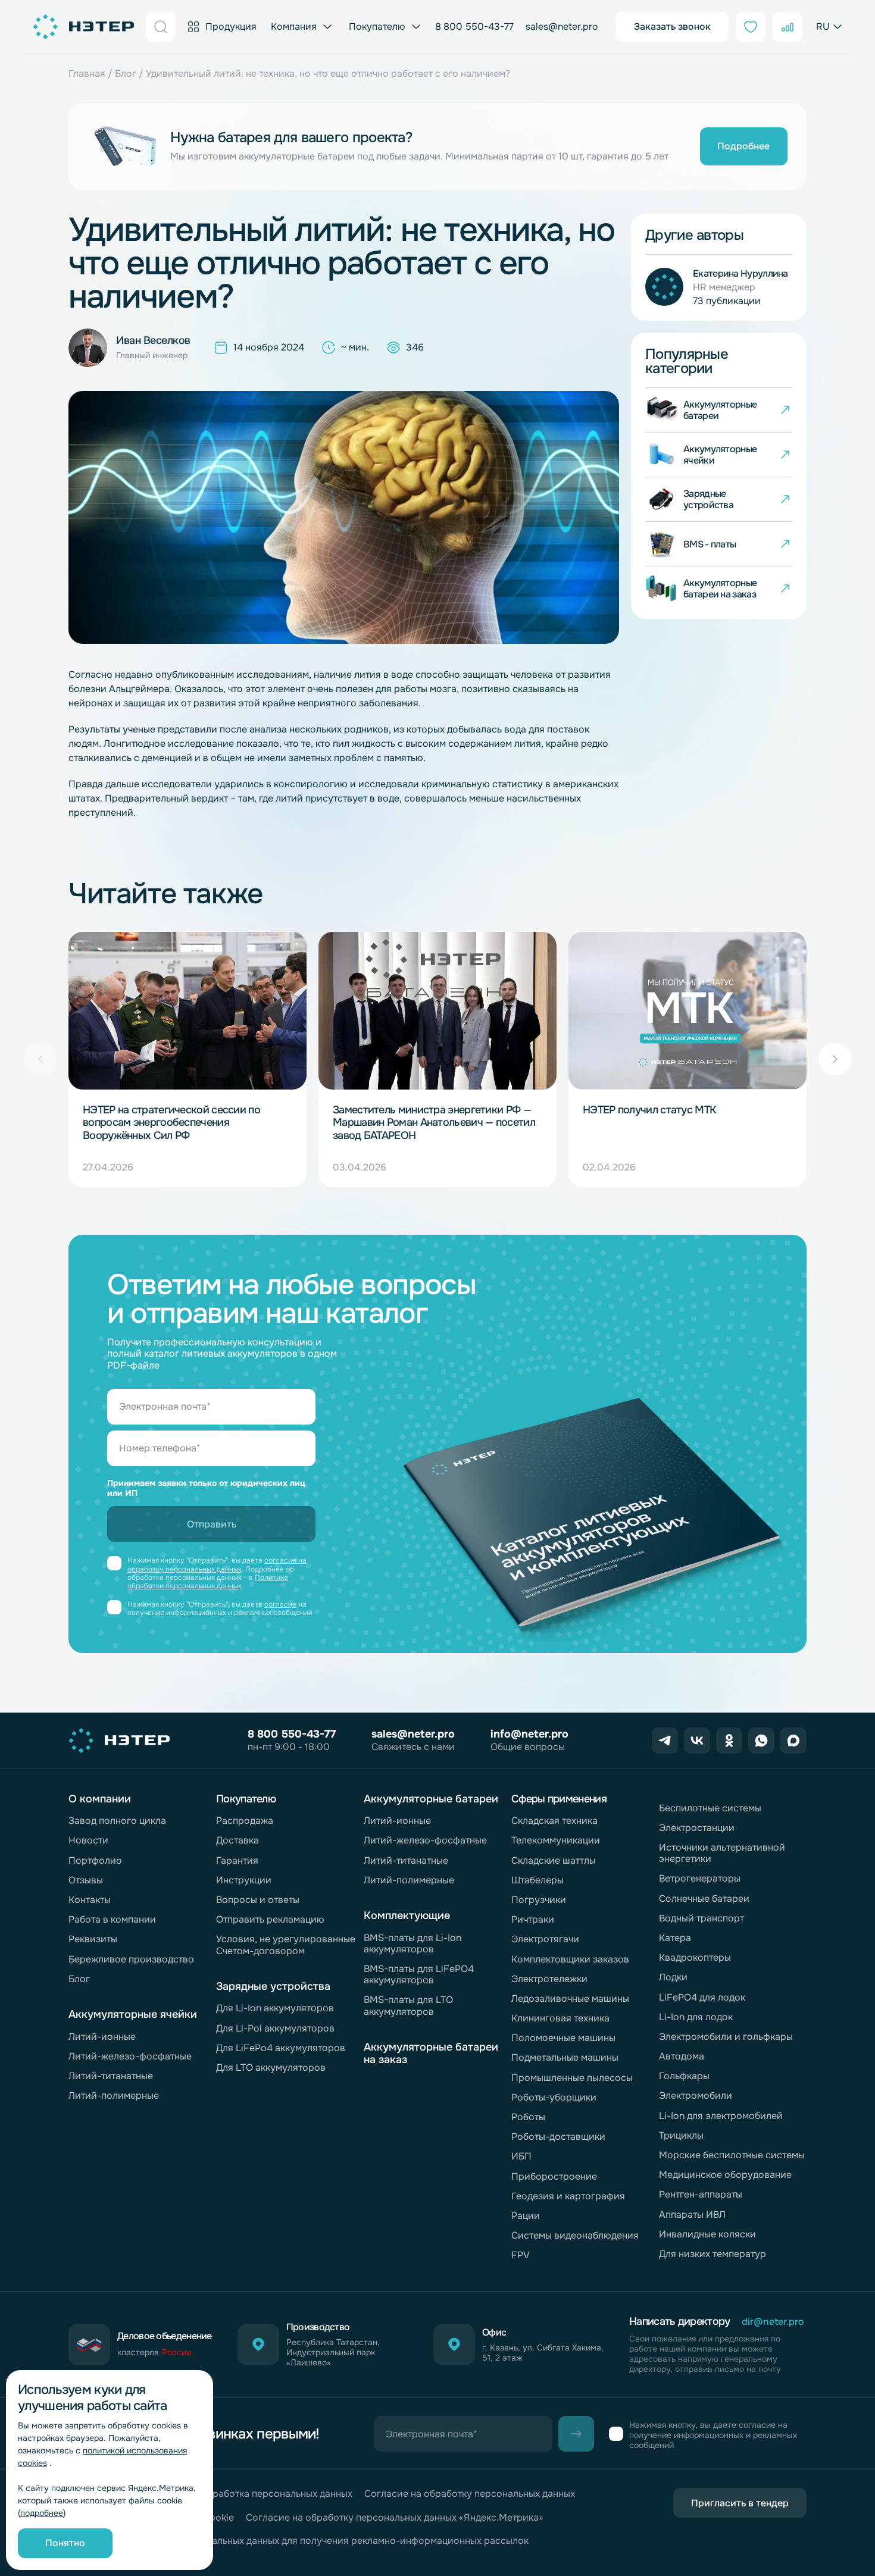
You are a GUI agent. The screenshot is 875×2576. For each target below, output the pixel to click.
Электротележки (549, 1979)
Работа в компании (112, 1919)
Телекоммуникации (556, 1840)
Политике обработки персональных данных (208, 1582)
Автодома (682, 2056)
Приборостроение (554, 2176)
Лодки (673, 1977)
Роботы (528, 2117)
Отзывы (86, 1880)
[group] (187, 1059)
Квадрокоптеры (695, 1957)
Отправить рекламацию (270, 1919)
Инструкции (244, 1880)
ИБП (521, 2156)
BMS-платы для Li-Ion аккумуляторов (412, 1943)
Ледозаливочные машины (570, 1998)
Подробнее (743, 146)
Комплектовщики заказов (570, 1959)
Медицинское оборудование (725, 2175)
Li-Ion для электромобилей (721, 2116)
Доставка (237, 1840)
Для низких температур (712, 2254)
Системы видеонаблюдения (575, 2235)
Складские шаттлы (554, 1860)
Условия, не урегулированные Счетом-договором (286, 1945)
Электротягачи (545, 1939)
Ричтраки (533, 1919)
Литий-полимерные (114, 2095)
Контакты (90, 1900)
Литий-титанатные (111, 2076)
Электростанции (697, 1828)
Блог (126, 73)
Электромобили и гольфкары (726, 2037)
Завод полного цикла (117, 1821)
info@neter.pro (529, 1734)
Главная (87, 73)
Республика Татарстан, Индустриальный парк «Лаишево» (333, 2352)
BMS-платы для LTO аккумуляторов (408, 2005)
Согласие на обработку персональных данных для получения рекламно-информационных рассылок (299, 2541)
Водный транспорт (701, 1918)
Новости (88, 1840)
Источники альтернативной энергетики (722, 1853)
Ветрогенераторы (700, 1878)
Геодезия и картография (568, 2196)
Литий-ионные (102, 2037)
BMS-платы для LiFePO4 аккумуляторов (419, 1974)
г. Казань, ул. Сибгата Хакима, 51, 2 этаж (543, 2353)
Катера (675, 1938)
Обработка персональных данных (276, 2494)
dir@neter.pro (773, 2322)
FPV (521, 2255)
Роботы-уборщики (554, 2097)
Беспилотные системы (710, 1808)
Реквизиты (93, 1939)
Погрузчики (539, 1900)
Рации (526, 2216)
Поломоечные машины (563, 2038)
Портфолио (95, 1860)
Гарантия (237, 1860)
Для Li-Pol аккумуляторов (275, 2028)
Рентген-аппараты (701, 2194)
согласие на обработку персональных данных (217, 1564)
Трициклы (681, 2135)
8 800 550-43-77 (474, 26)
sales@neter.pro (562, 26)
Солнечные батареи (704, 1899)
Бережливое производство (131, 1959)
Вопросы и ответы (258, 1900)
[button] (835, 1059)
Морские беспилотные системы (732, 2155)
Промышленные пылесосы (572, 2078)
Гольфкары (684, 2076)
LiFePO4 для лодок (702, 1997)
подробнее (42, 2513)
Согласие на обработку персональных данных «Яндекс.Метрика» (395, 2517)
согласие (280, 1604)
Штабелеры (537, 1880)
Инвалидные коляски (707, 2234)
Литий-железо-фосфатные (130, 2056)
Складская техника (554, 1821)
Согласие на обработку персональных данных (470, 2494)
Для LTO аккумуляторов (271, 2068)
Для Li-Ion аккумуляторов (275, 2008)
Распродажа (245, 1821)
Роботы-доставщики (558, 2137)
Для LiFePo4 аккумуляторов (281, 2048)
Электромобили (696, 2095)
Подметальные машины (565, 2057)
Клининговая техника (560, 2018)
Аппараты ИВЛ (692, 2215)
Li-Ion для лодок (696, 2017)
